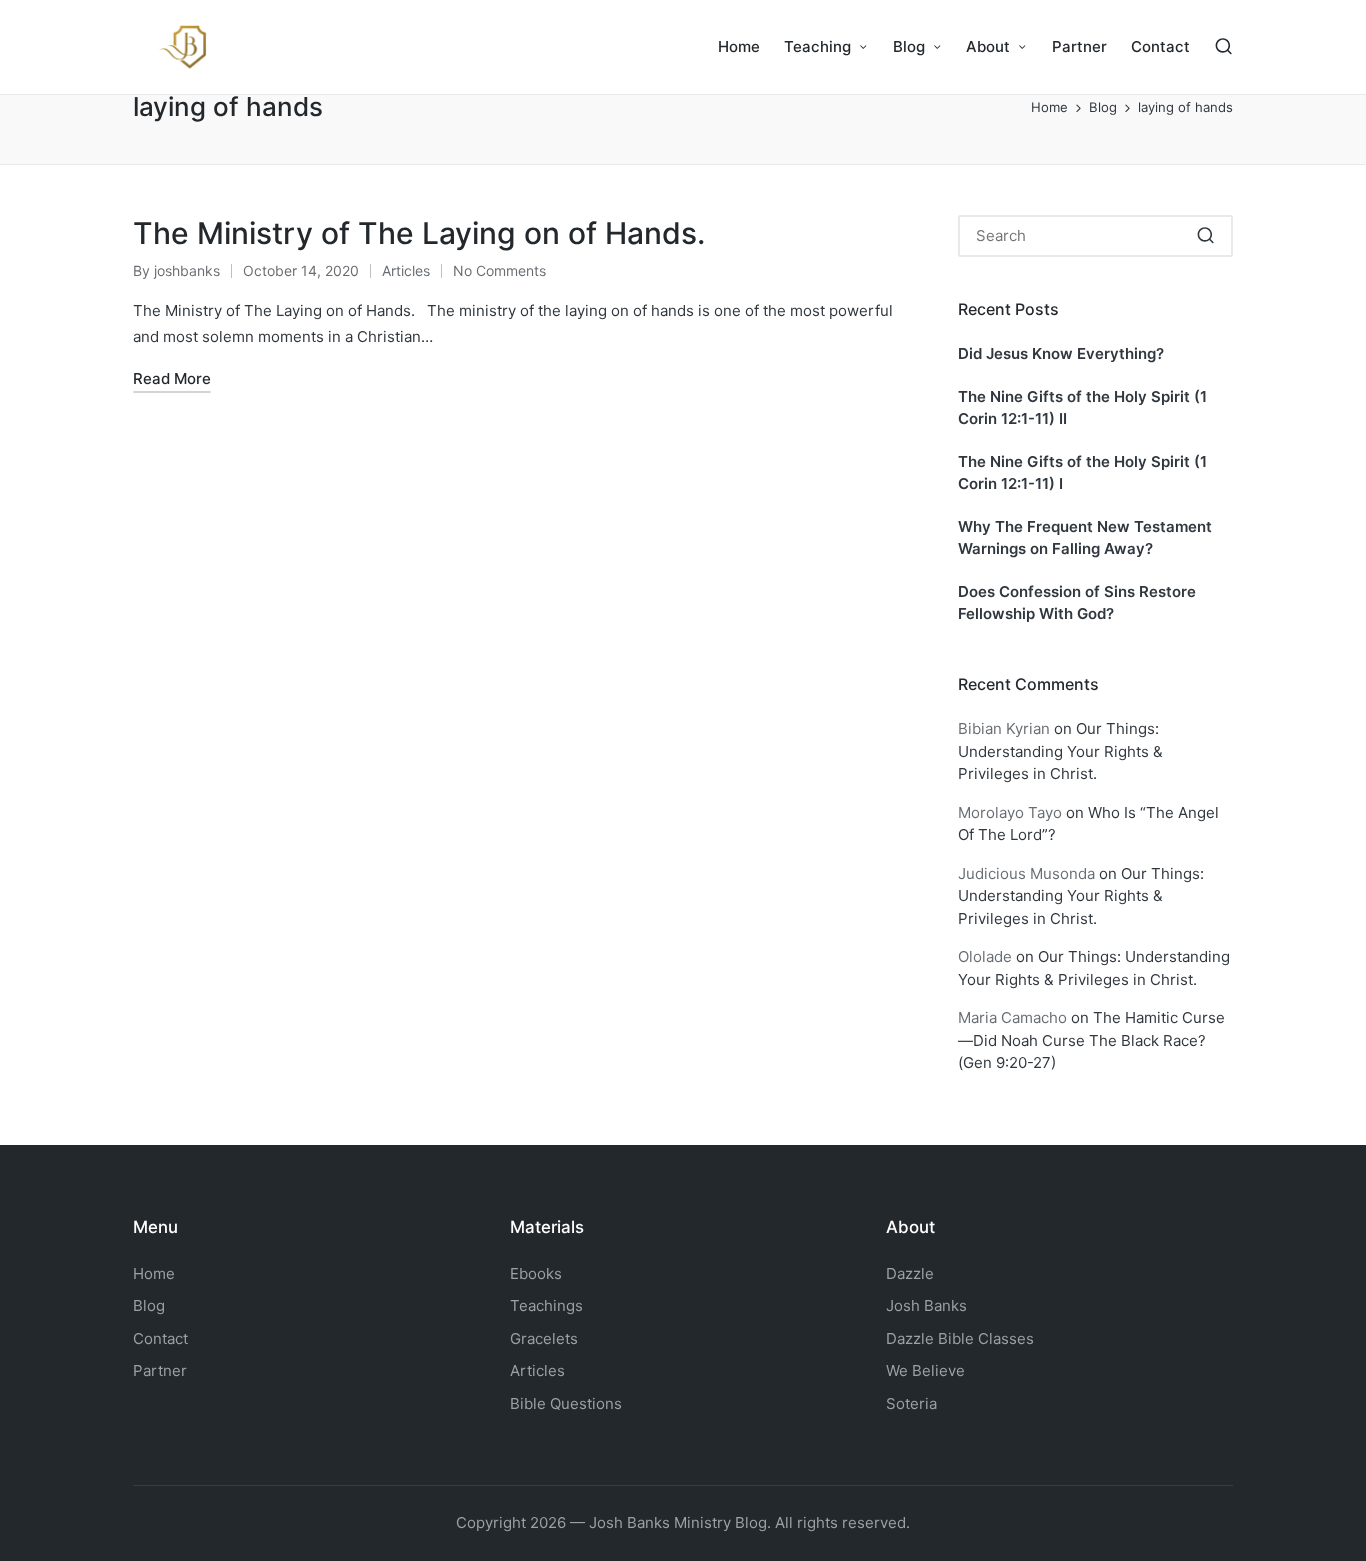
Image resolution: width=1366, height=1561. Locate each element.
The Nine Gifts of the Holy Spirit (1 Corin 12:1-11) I (1082, 473)
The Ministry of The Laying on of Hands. (419, 233)
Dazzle (910, 1273)
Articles (406, 270)
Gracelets (544, 1338)
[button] (1205, 236)
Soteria (911, 1403)
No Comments (499, 270)
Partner (160, 1370)
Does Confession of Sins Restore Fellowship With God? (1077, 603)
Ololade (985, 956)
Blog (149, 1305)
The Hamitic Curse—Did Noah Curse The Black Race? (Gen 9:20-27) (1091, 1040)
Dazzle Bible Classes (960, 1338)
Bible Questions (566, 1403)
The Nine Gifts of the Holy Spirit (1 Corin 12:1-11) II (1082, 408)
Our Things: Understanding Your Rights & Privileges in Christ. (1060, 751)
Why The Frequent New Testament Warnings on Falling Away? (1085, 538)
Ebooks (536, 1273)
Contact (160, 1338)
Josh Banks (926, 1305)
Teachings (546, 1305)
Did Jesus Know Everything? (1061, 353)
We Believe (925, 1370)
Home (154, 1273)
